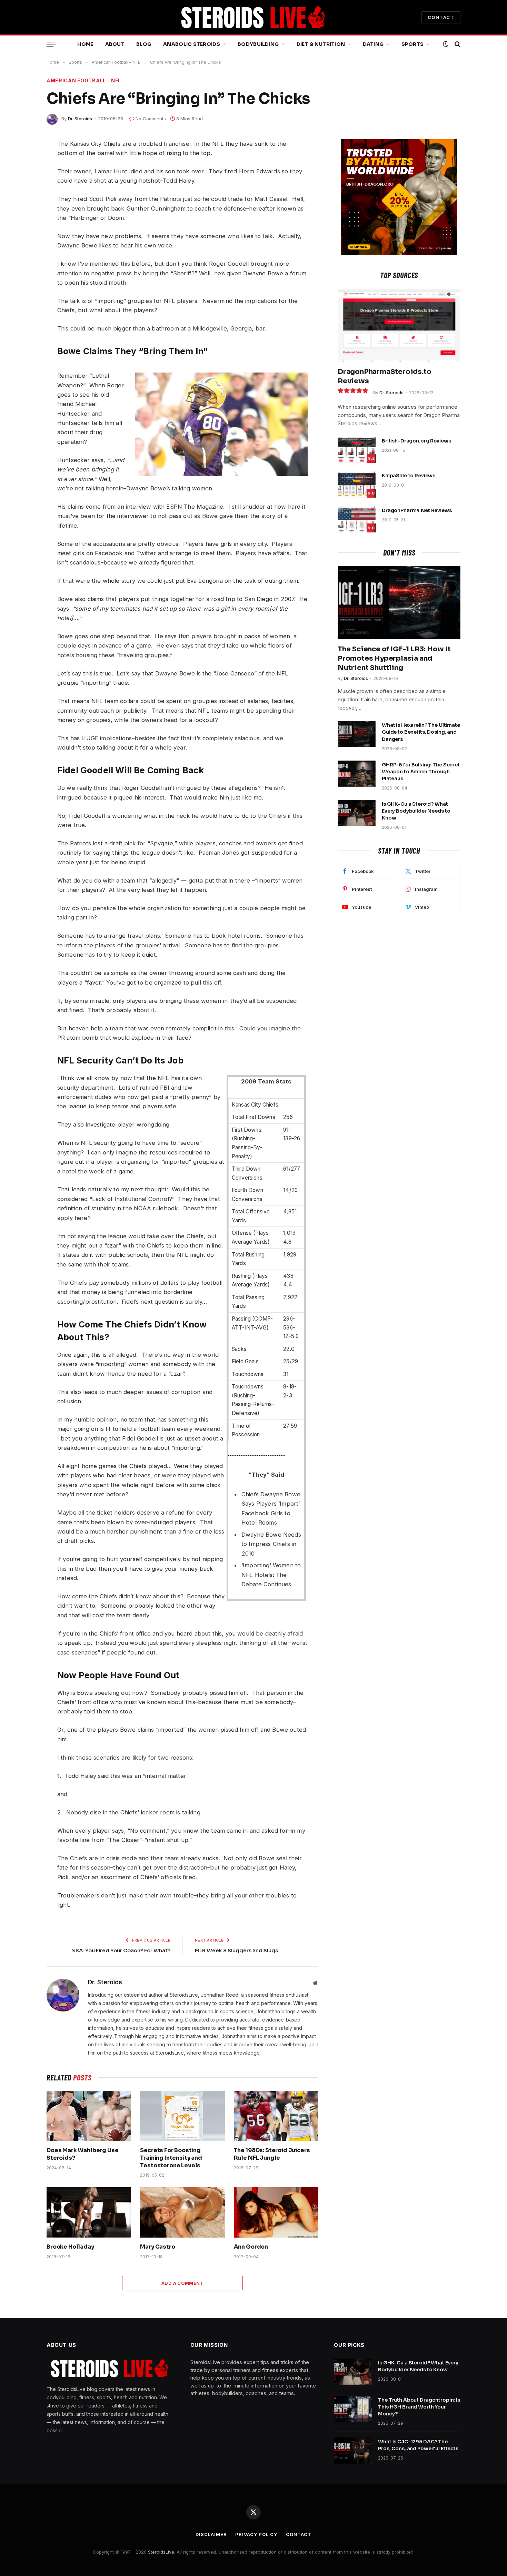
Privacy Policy (256, 2534)
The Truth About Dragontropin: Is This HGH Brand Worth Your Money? (419, 2407)
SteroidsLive (161, 2552)
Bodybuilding (258, 44)
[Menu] (51, 44)
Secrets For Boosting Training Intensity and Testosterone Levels (171, 2158)
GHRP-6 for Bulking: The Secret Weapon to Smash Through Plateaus (421, 772)
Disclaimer (211, 2534)
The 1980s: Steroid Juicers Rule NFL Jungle (272, 2154)
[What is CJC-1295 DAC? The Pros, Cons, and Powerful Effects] (353, 2451)
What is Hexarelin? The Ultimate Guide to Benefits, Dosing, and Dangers (421, 732)
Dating (373, 44)
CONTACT (441, 17)
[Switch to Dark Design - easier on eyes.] (446, 44)
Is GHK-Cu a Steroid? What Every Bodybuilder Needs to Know (416, 811)
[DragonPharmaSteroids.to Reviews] (399, 325)
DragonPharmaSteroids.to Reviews (384, 376)
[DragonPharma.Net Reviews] (357, 519)
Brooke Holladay (70, 2247)
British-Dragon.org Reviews (416, 441)
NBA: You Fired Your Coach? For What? (121, 1950)
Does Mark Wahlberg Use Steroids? (82, 2154)
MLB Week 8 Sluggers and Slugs (236, 1950)
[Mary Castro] (182, 2212)
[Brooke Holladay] (89, 2212)
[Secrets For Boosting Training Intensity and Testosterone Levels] (182, 2116)
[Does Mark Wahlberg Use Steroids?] (89, 2116)
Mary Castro (157, 2247)
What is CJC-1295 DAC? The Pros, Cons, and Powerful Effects (418, 2445)
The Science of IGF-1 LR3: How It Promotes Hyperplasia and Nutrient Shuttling (394, 658)
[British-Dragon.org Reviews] (357, 450)
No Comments (151, 119)
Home (85, 44)
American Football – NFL (84, 80)
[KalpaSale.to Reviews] (357, 485)
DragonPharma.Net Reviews (417, 510)
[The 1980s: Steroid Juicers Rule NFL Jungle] (276, 2116)
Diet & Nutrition (321, 44)
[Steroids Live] (254, 17)
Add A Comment (182, 2283)
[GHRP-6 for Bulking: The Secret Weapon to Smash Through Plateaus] (357, 774)
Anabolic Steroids (192, 44)
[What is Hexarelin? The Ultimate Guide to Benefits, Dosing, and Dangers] (357, 734)
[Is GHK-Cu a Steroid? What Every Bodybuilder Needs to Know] (357, 813)
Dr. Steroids (80, 119)
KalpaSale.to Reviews (409, 476)
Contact (299, 2534)
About (115, 44)
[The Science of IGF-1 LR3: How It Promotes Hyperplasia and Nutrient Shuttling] (399, 602)
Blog (144, 44)
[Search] (457, 44)
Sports (413, 44)
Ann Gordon (251, 2247)
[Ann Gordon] (276, 2212)
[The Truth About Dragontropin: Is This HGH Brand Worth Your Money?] (353, 2409)
